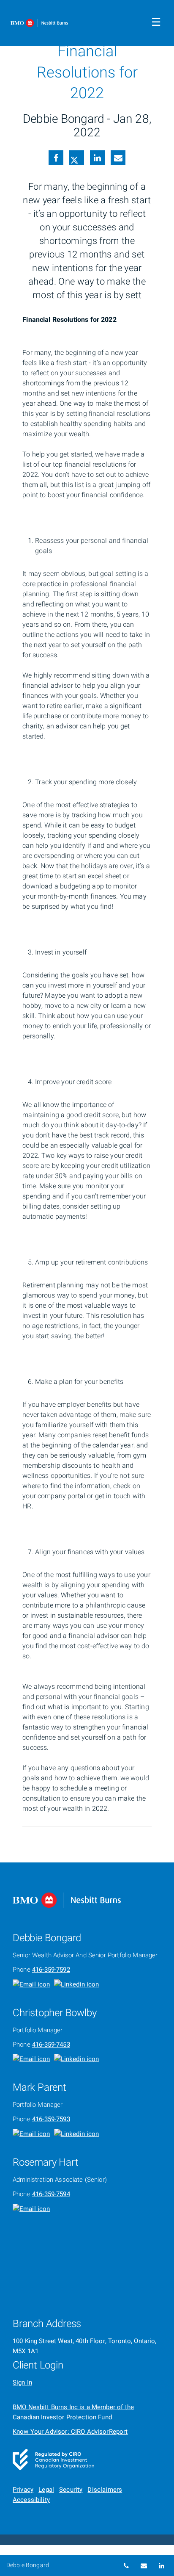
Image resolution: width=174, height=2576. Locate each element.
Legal (46, 2490)
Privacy (23, 2490)
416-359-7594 (51, 2194)
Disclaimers (105, 2490)
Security (71, 2490)
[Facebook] (56, 159)
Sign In (22, 2382)
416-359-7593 (51, 2119)
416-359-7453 (51, 2045)
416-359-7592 (51, 1970)
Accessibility (31, 2500)
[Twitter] (76, 159)
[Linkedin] (97, 159)
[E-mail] (118, 159)
